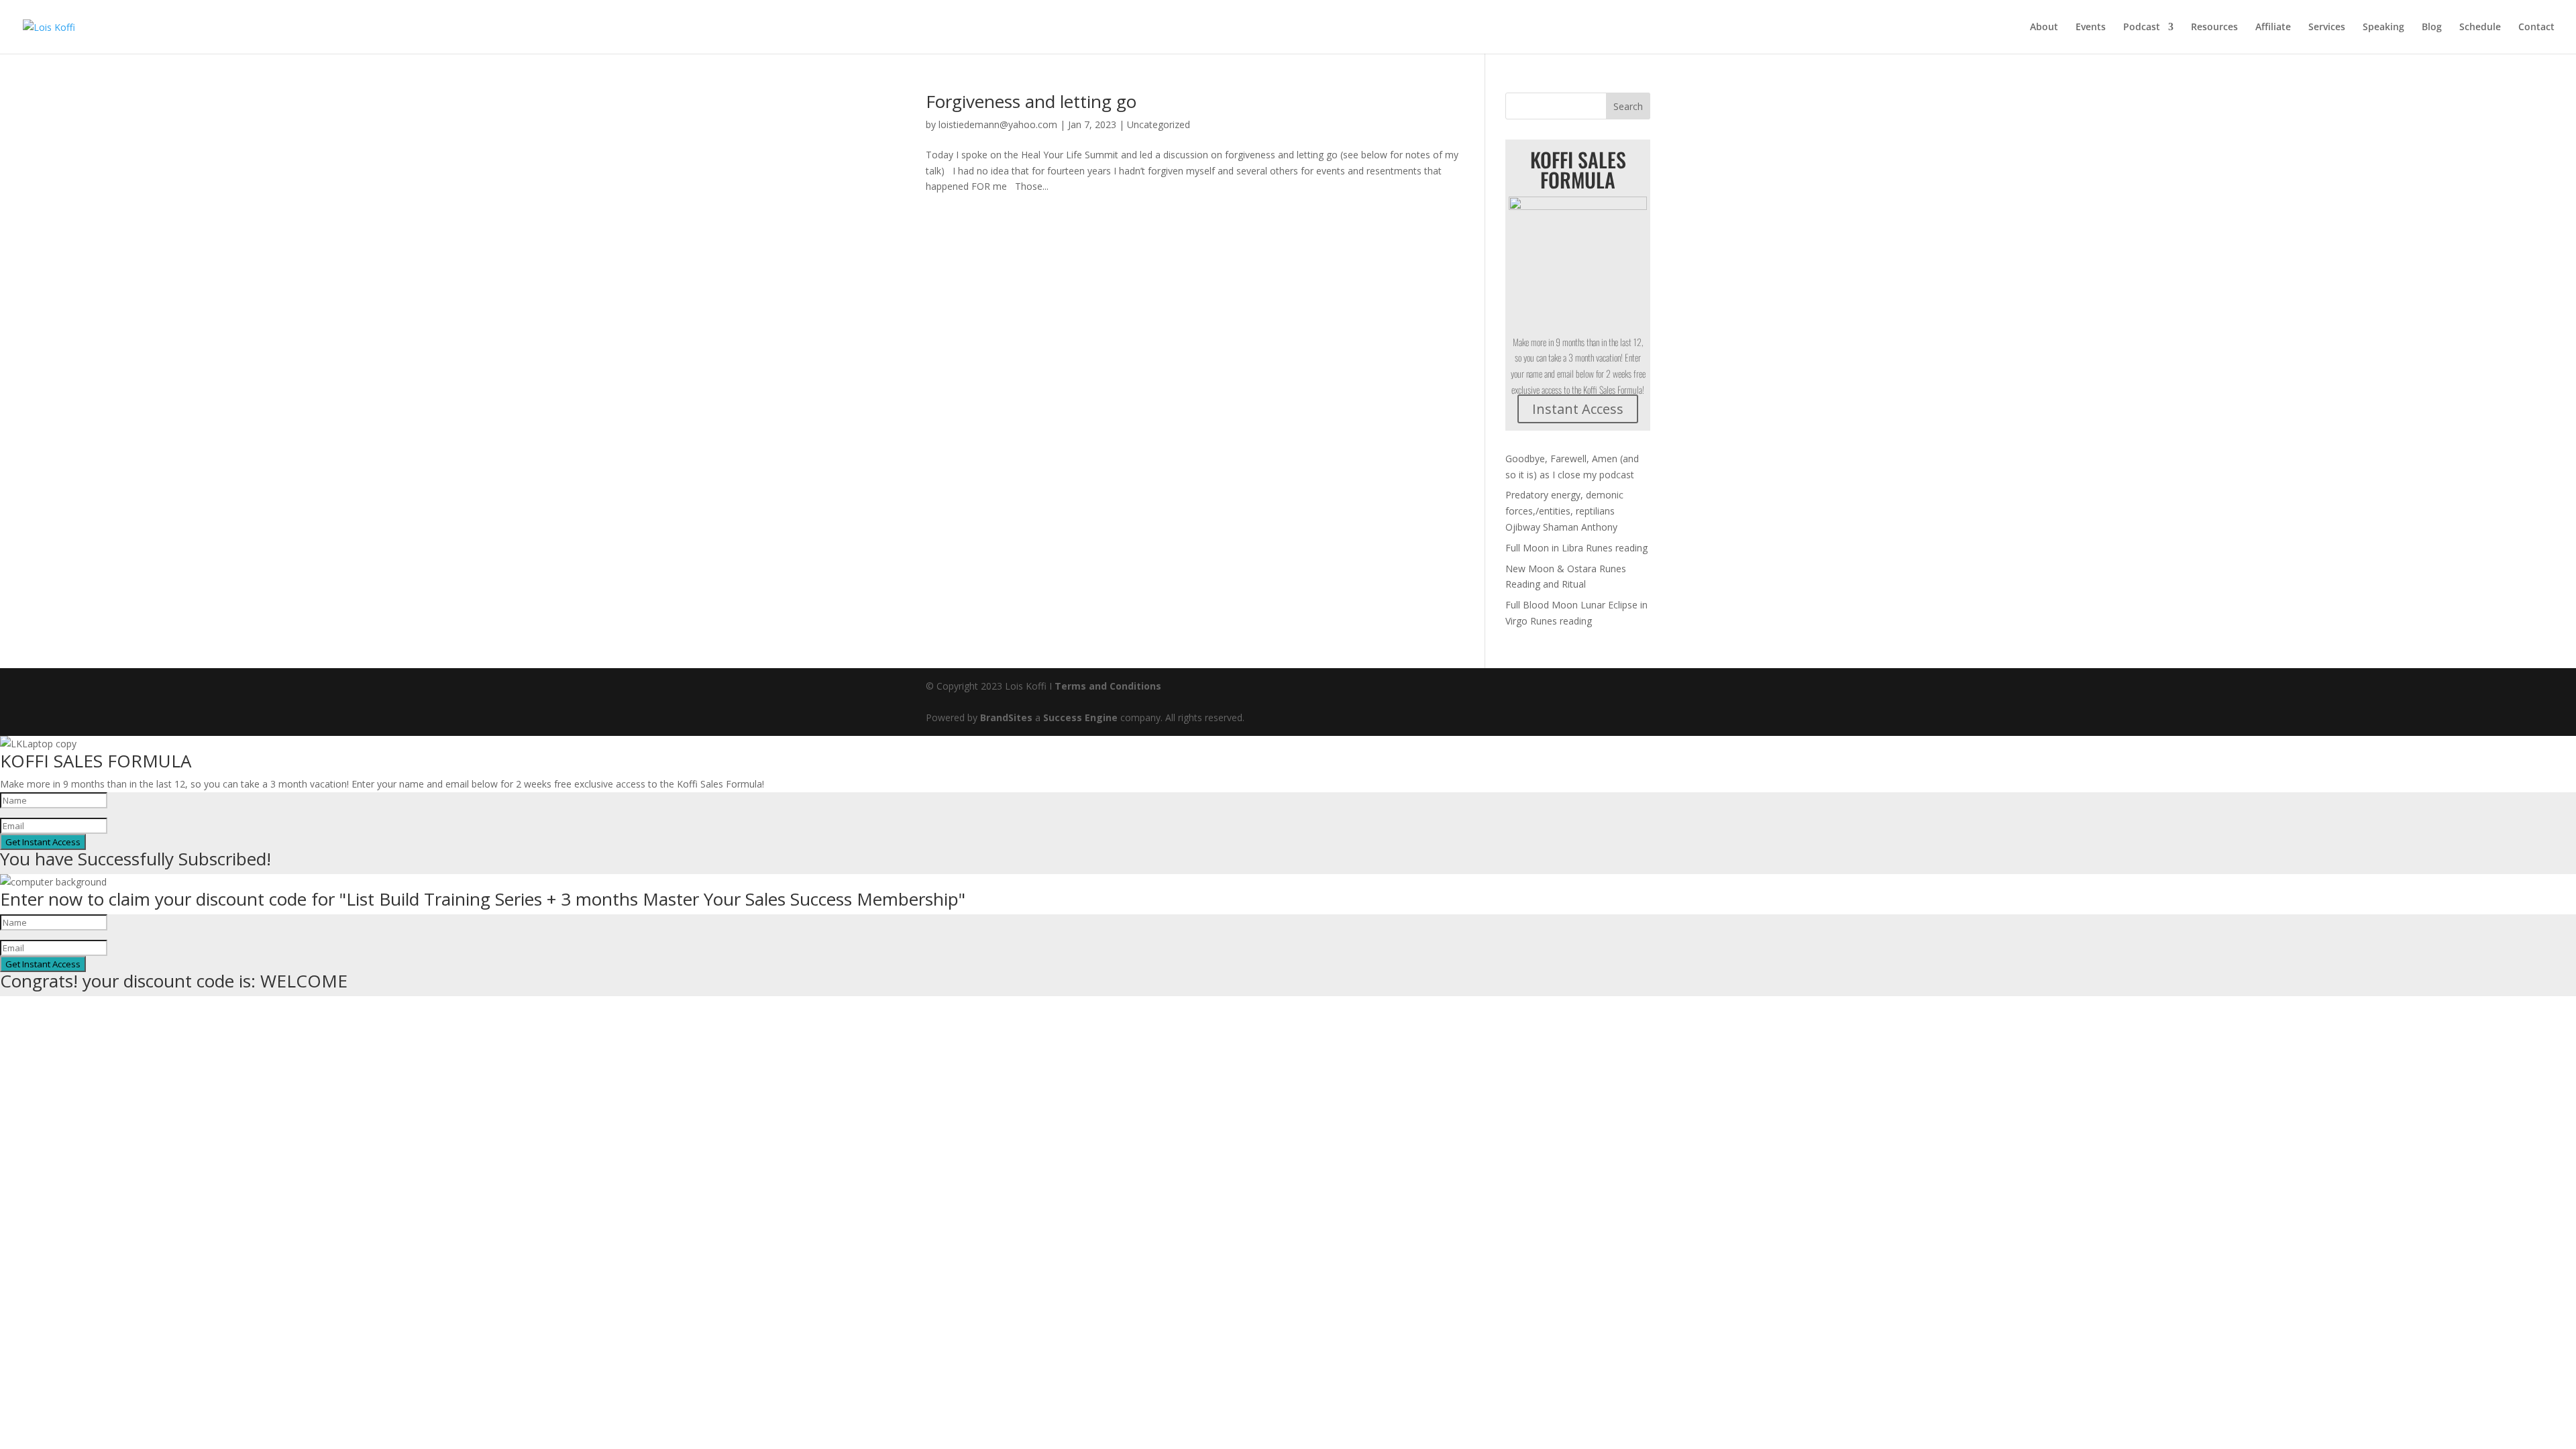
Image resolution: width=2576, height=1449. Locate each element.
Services (2327, 28)
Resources (2214, 28)
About (2044, 28)
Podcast (2142, 28)
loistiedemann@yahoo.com (998, 124)
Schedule (2480, 28)
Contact (2536, 28)
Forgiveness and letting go (1031, 101)
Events (2091, 28)
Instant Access (1578, 409)
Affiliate (2273, 28)
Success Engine (1080, 717)
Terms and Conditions (1108, 686)
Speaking (2383, 28)
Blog (2432, 28)
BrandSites (1006, 717)
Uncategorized (1159, 124)
